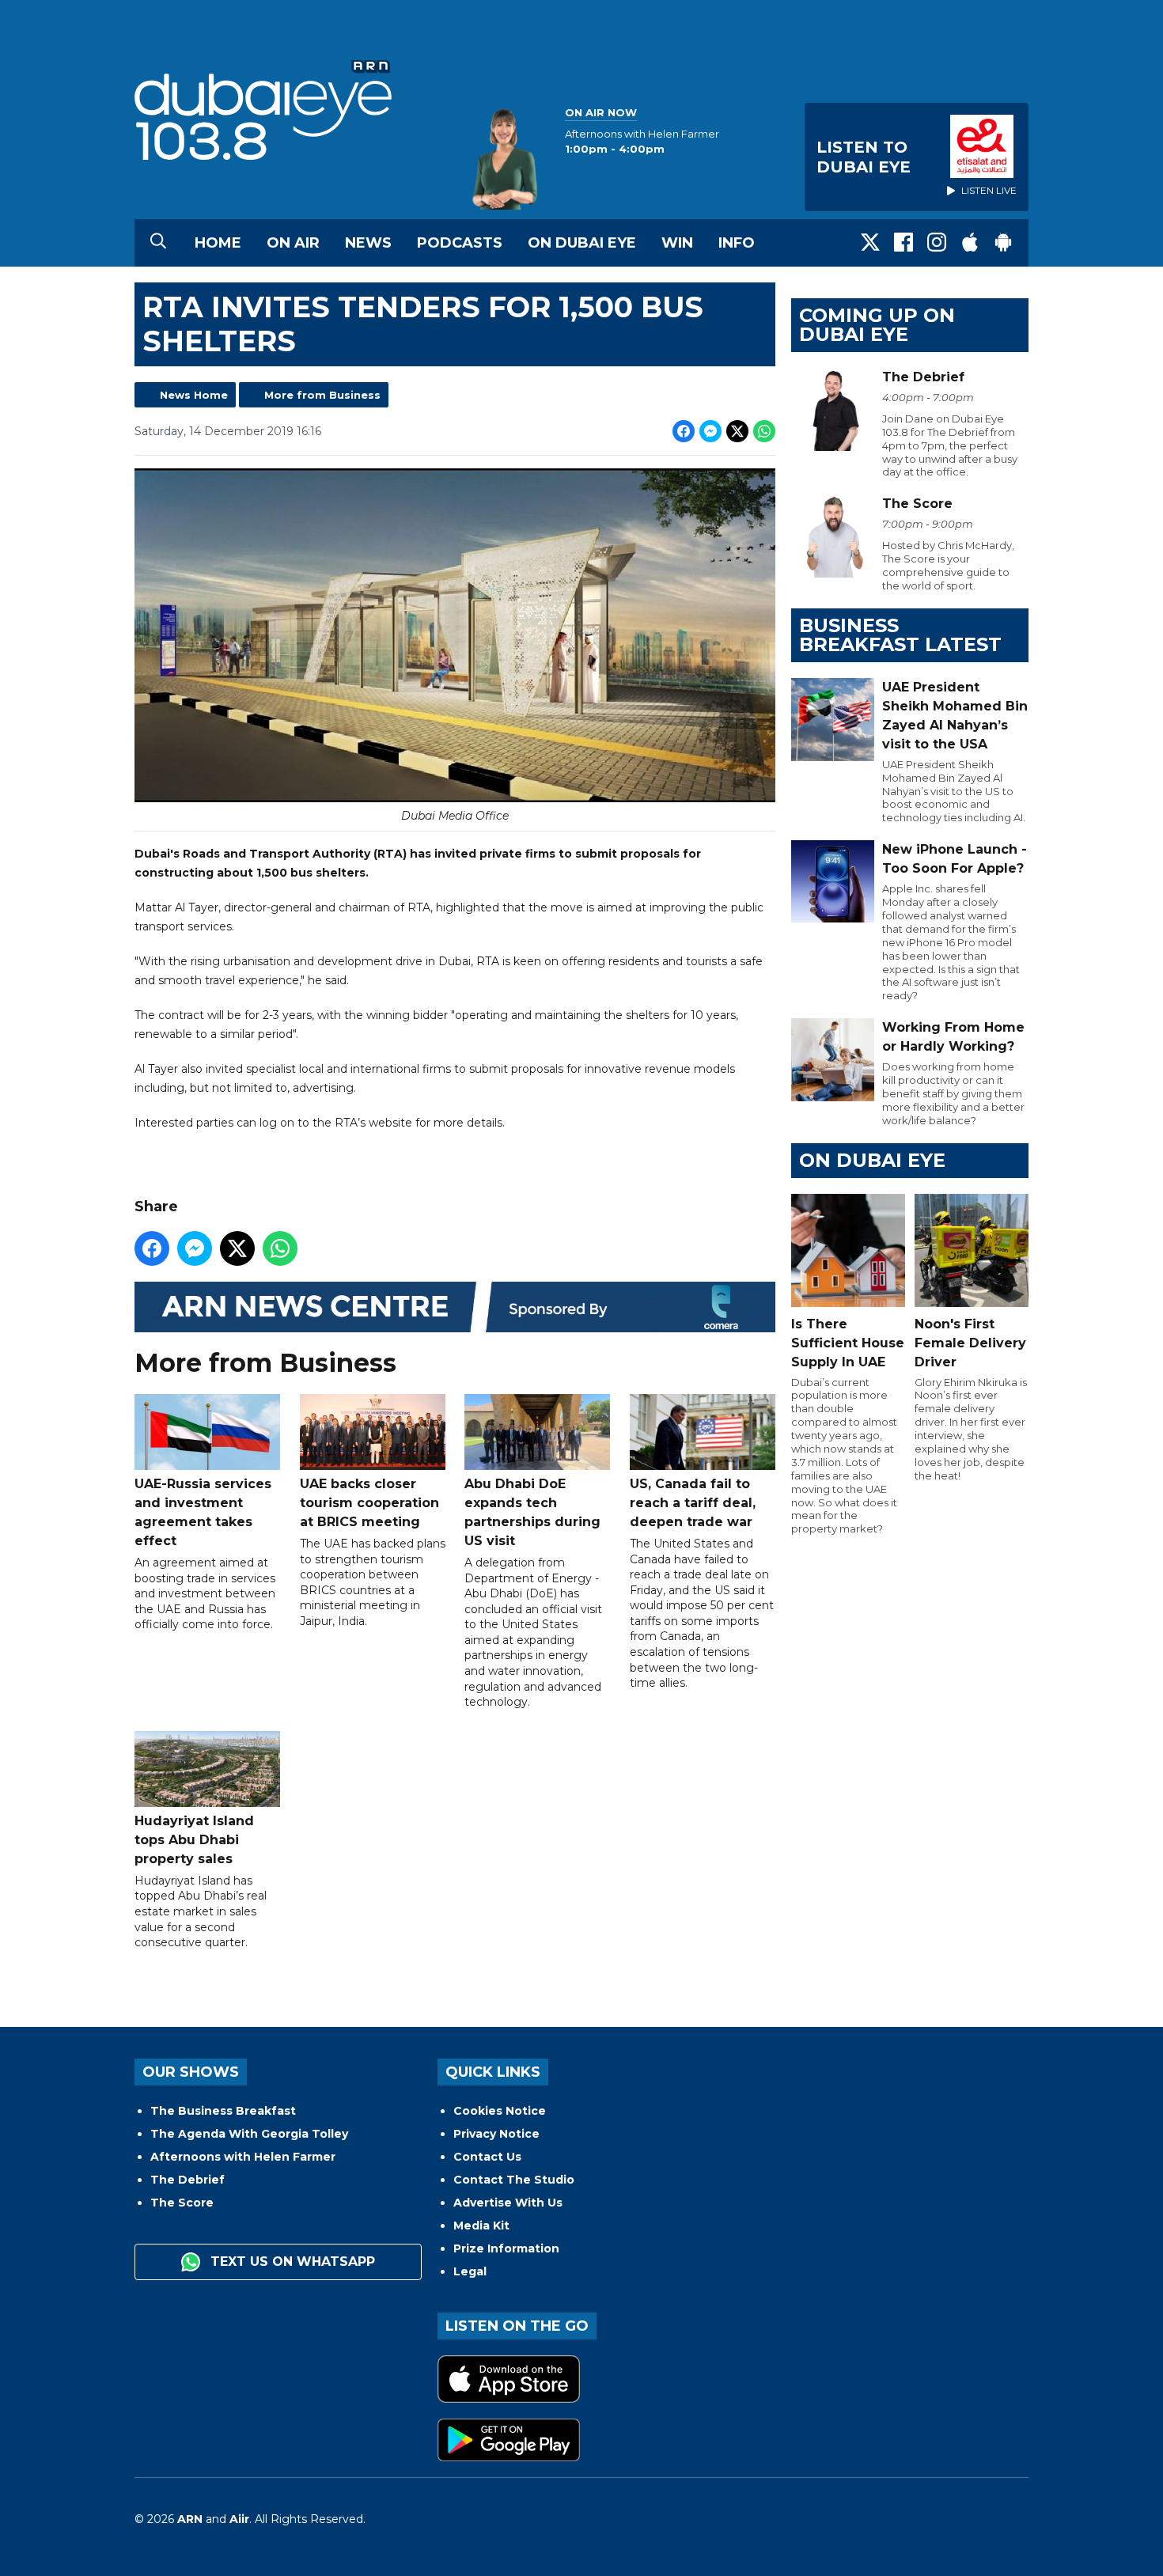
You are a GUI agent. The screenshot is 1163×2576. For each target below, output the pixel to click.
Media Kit (481, 2226)
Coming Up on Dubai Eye (877, 325)
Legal (470, 2271)
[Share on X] (737, 431)
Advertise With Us (508, 2203)
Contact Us (487, 2157)
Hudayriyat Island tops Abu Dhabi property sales (194, 1840)
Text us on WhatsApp (291, 2262)
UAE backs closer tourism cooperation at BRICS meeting (369, 1503)
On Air (293, 243)
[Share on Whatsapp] (764, 431)
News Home (194, 395)
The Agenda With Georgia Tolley (249, 2134)
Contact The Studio (514, 2180)
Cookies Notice (500, 2111)
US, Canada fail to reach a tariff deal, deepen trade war (693, 1503)
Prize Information (506, 2248)
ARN (190, 2519)
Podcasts (460, 243)
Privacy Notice (496, 2134)
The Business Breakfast (223, 2111)
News (368, 243)
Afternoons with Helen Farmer (243, 2157)
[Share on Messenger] (710, 431)
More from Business (322, 395)
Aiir (239, 2519)
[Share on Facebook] (684, 431)
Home (218, 243)
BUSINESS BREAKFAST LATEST (900, 635)
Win (677, 243)
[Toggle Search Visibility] (158, 243)
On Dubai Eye (582, 243)
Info (737, 243)
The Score (182, 2203)
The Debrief (188, 2180)
